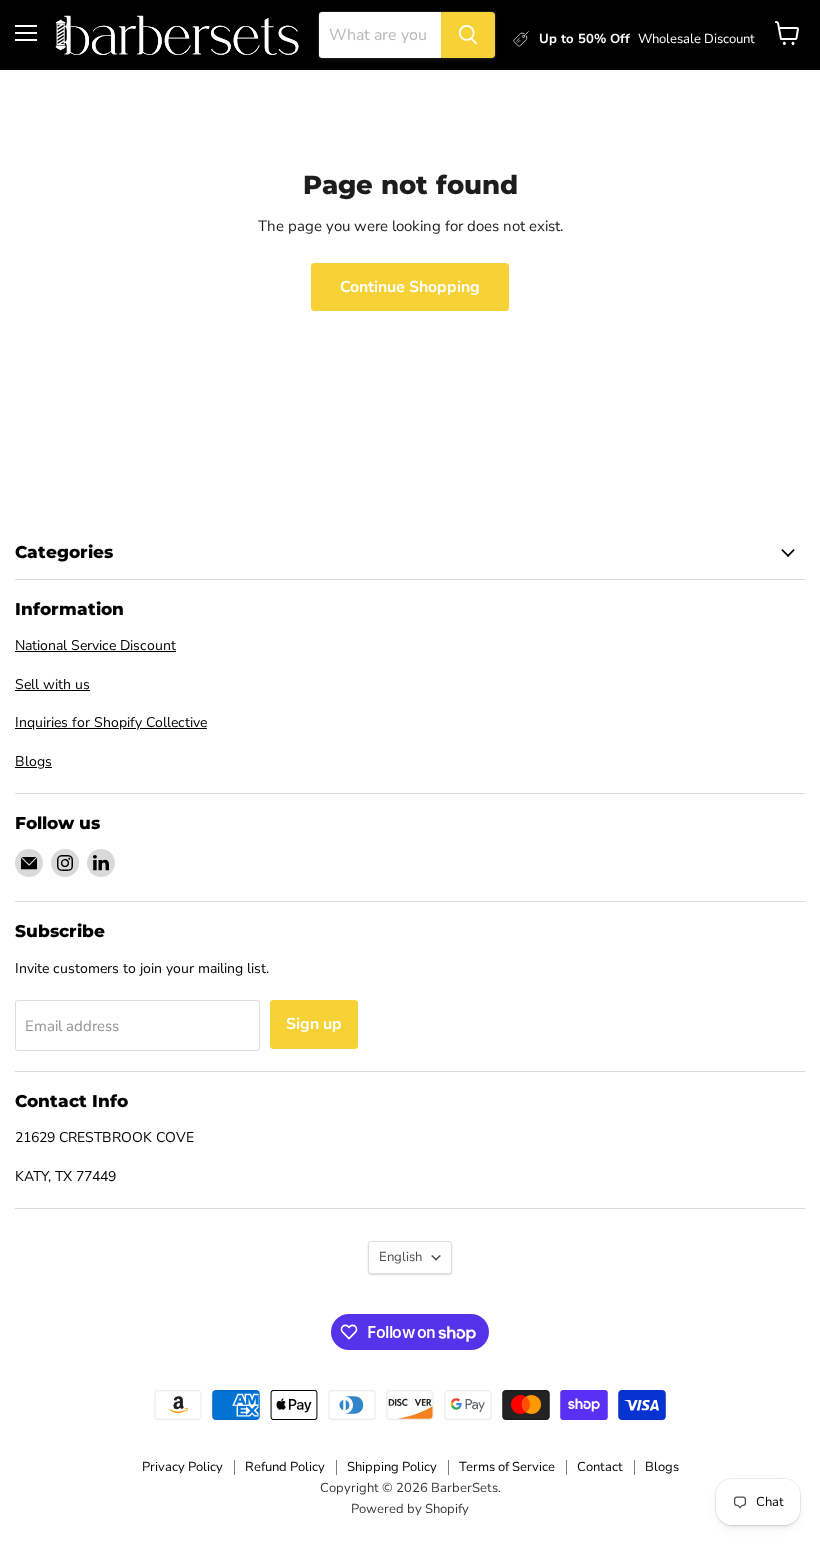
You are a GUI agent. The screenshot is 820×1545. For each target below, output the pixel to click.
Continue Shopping (410, 287)
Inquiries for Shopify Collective (111, 722)
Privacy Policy (182, 1467)
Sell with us (52, 684)
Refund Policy (285, 1467)
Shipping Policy (392, 1467)
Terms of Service (507, 1467)
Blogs (33, 761)
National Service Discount (95, 645)
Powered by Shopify (410, 1509)
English (400, 1257)
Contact (600, 1467)
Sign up (314, 1024)
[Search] (468, 35)
